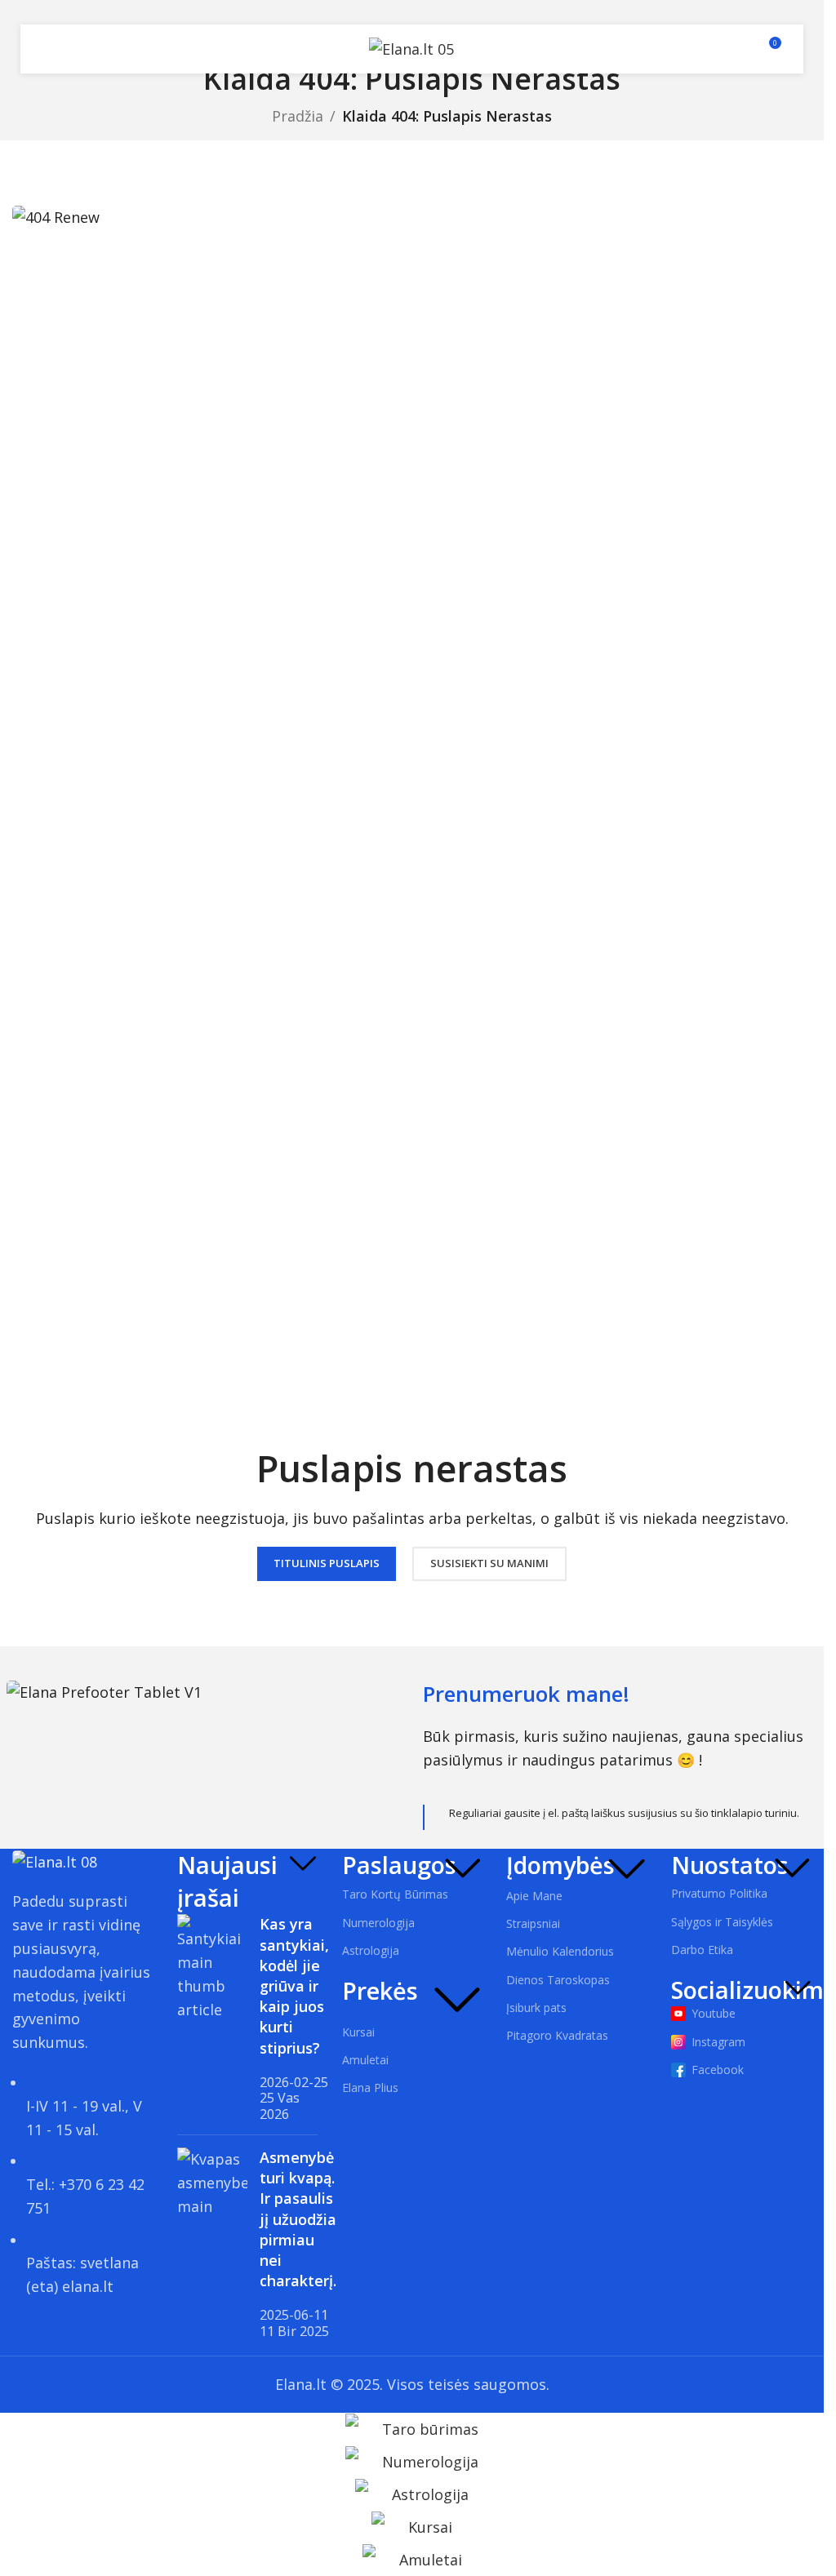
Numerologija (378, 1923)
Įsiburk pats (536, 2008)
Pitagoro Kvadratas (557, 2035)
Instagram (718, 2042)
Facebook (718, 2070)
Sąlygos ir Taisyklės (722, 1922)
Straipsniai (533, 1923)
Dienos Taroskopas (558, 1980)
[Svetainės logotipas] (411, 47)
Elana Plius (370, 2087)
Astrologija (371, 1950)
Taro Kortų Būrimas (395, 1894)
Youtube (714, 2013)
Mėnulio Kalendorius (560, 1951)
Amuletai (365, 2060)
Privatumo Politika (719, 1893)
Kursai (358, 2032)
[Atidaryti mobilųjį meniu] (51, 49)
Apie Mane (534, 1896)
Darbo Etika (702, 1950)
